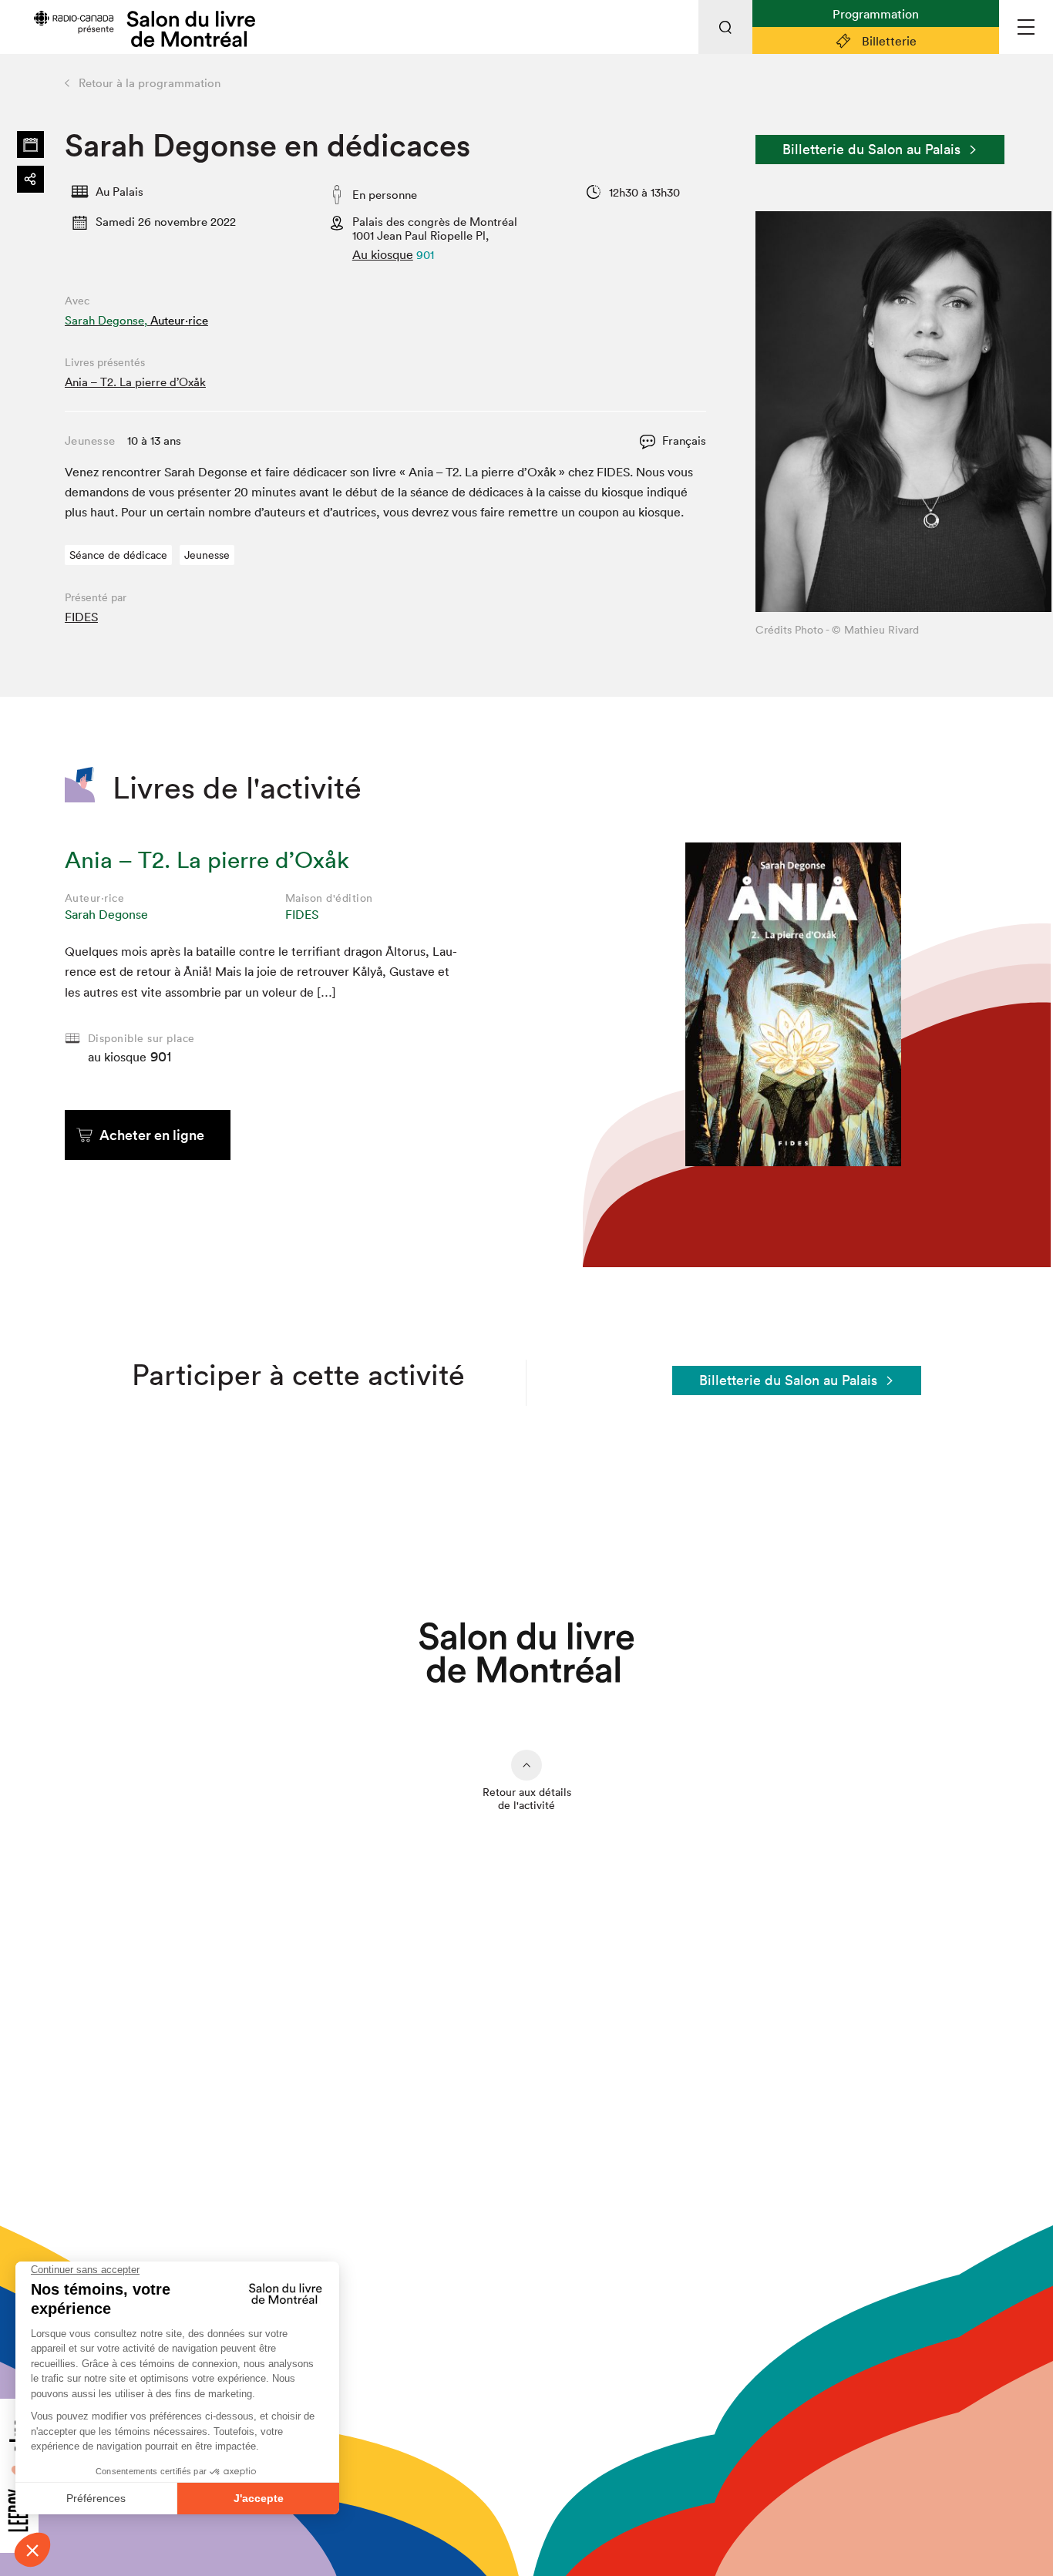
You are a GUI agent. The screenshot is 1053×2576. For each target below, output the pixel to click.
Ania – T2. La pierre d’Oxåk (135, 382)
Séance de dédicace (118, 555)
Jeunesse (207, 555)
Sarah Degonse (106, 914)
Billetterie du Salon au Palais (871, 149)
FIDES (81, 617)
